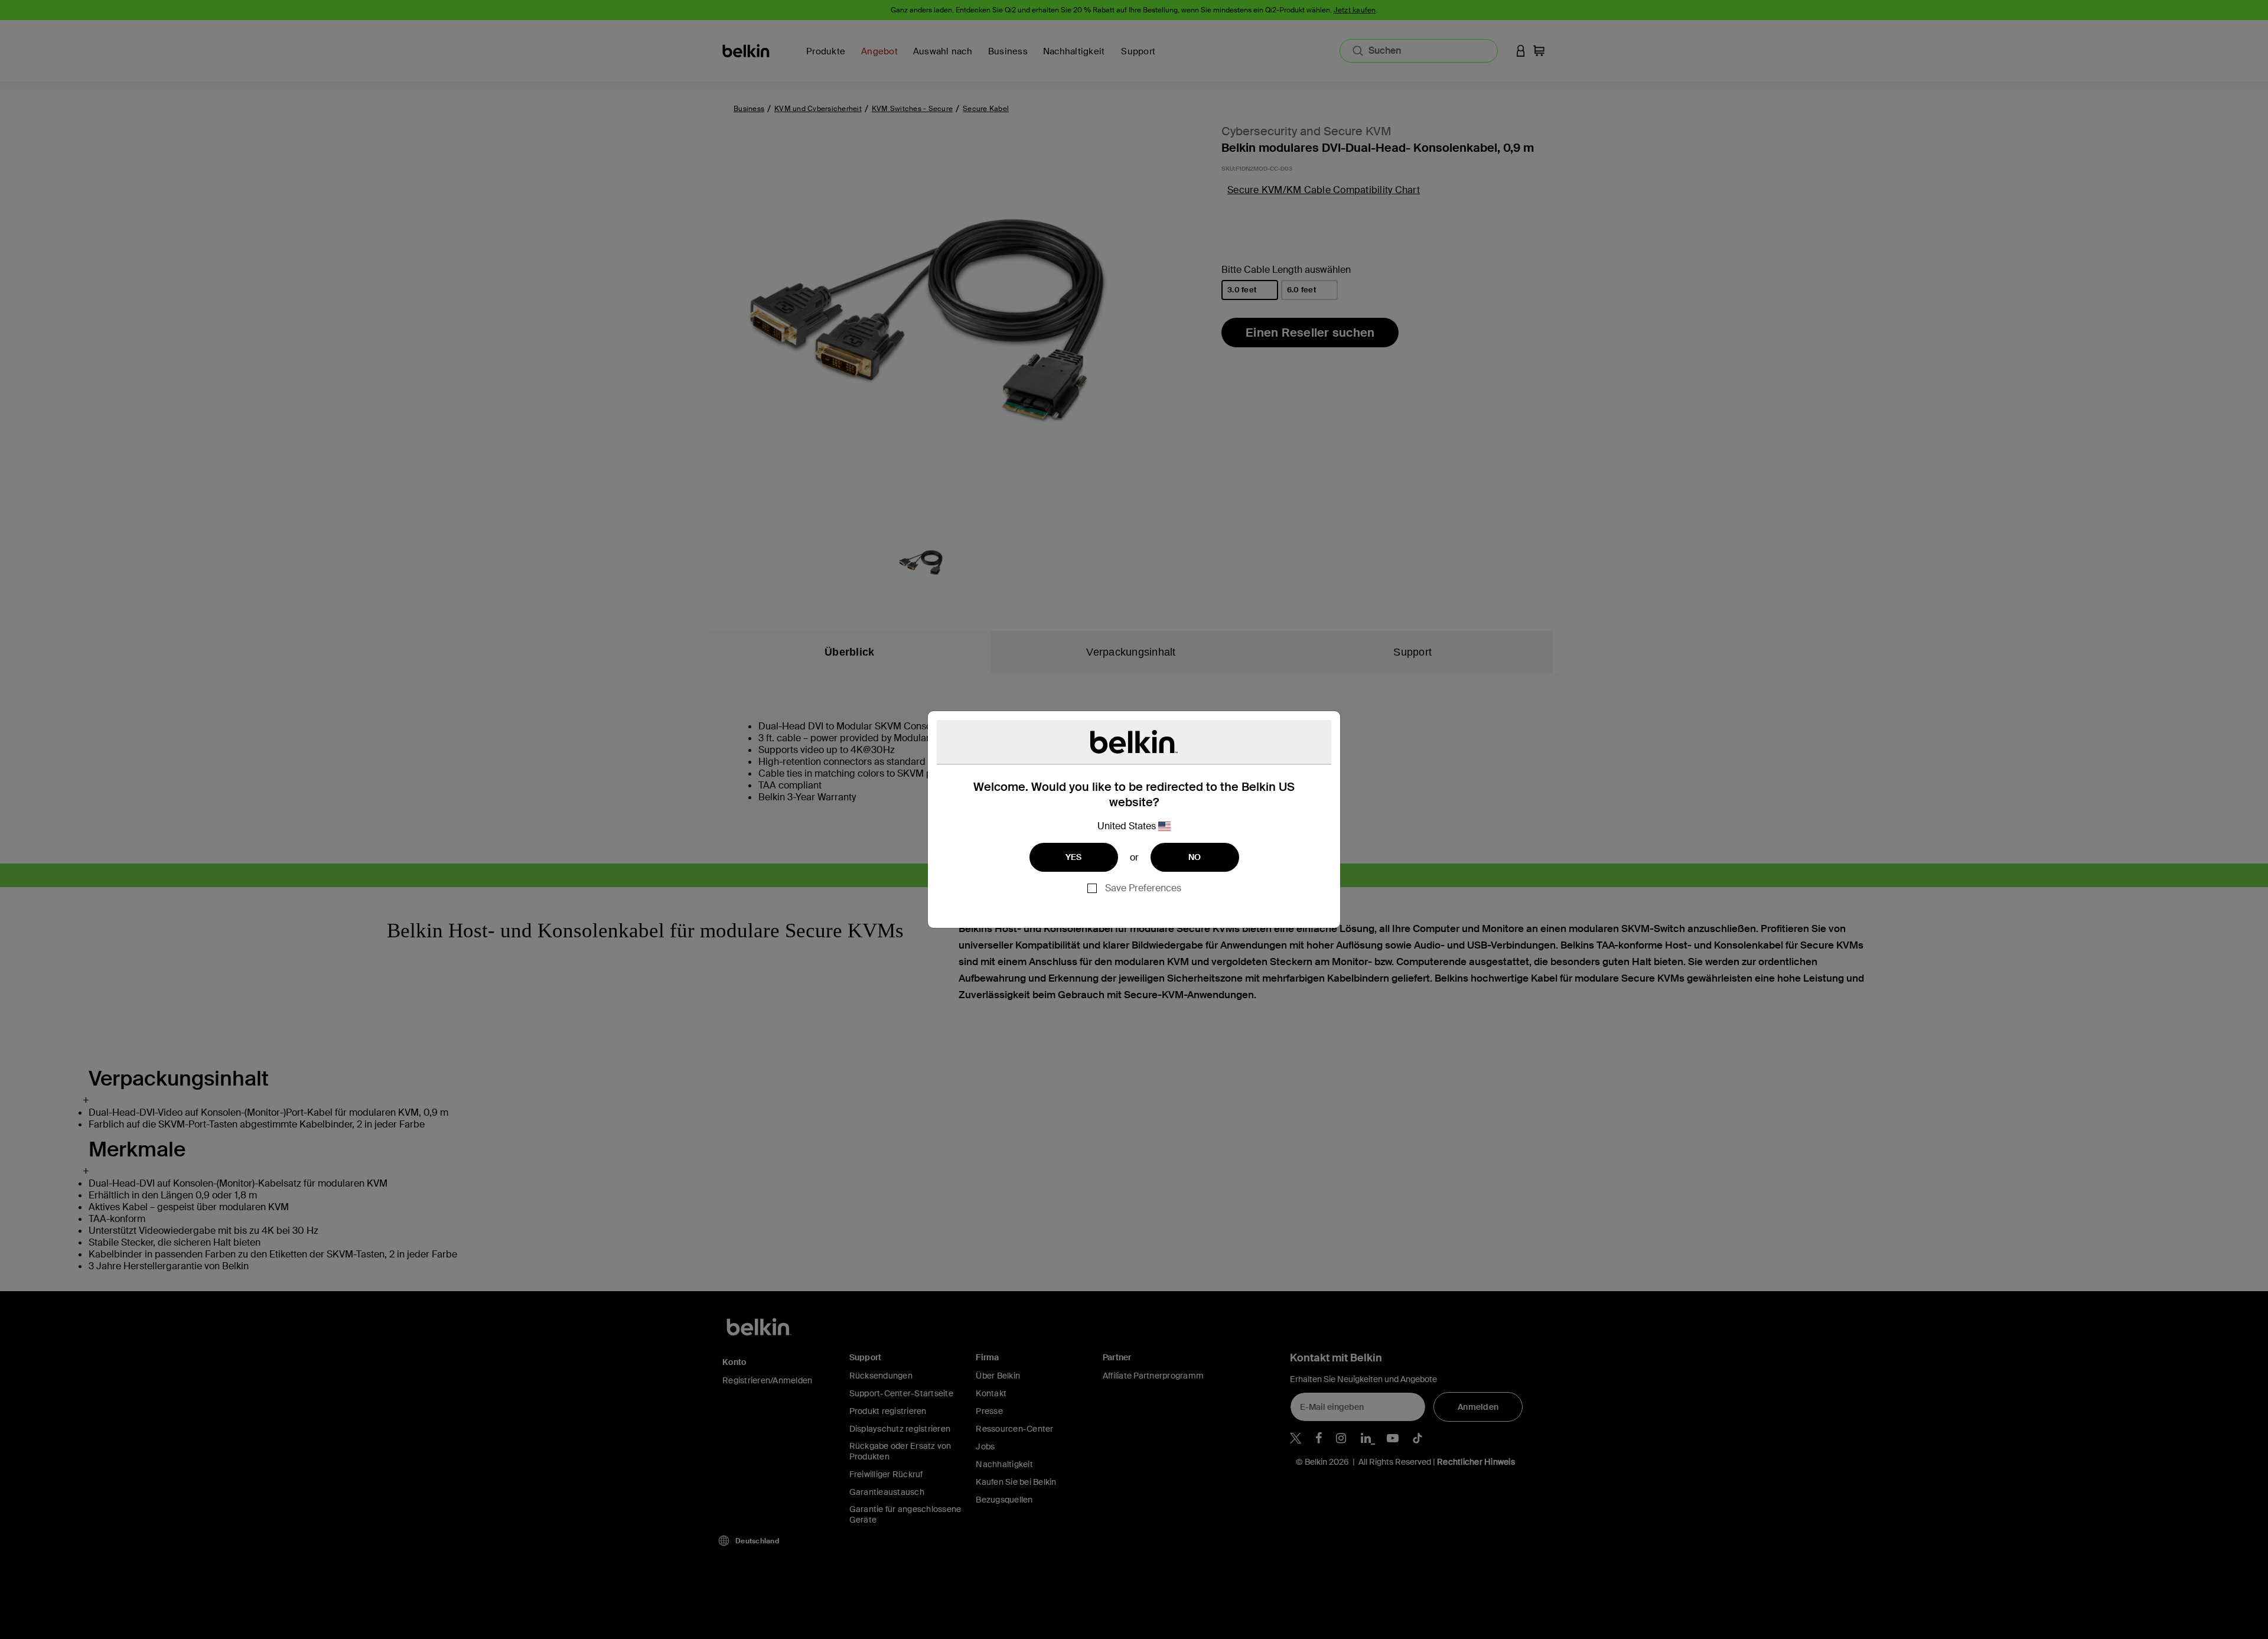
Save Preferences (1143, 888)
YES (1074, 857)
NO (1195, 857)
